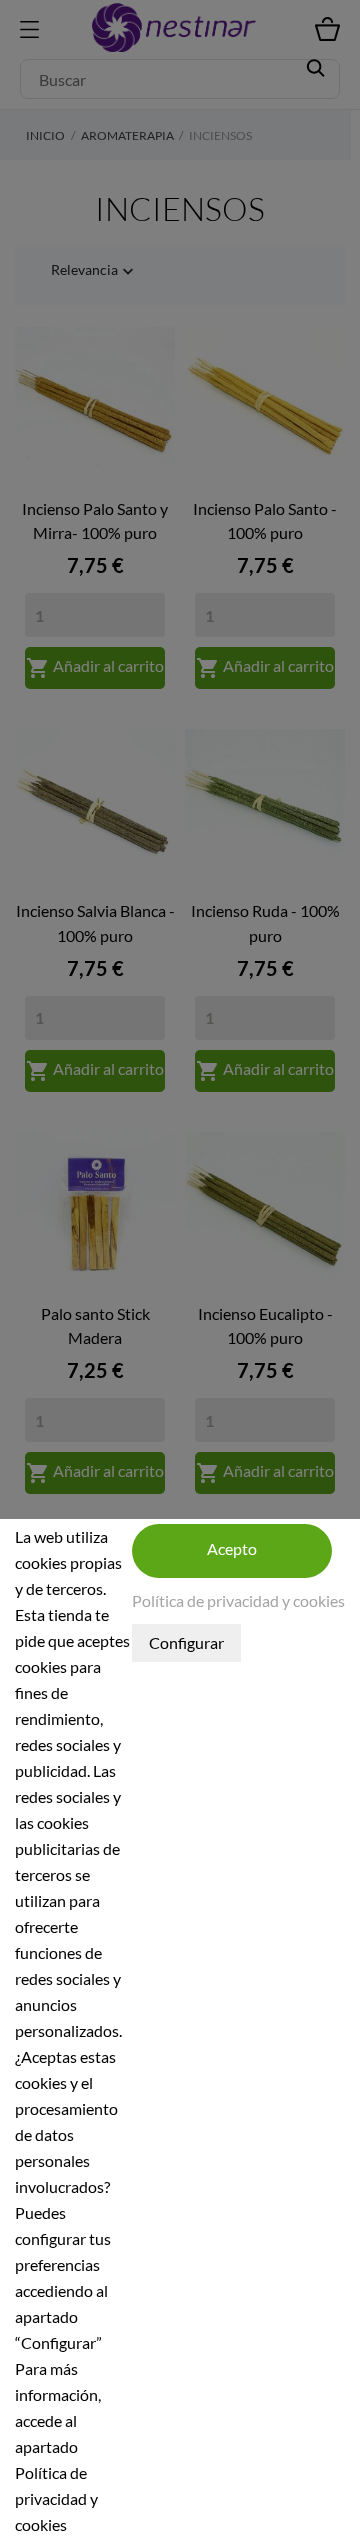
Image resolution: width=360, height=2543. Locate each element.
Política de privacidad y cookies (238, 1600)
